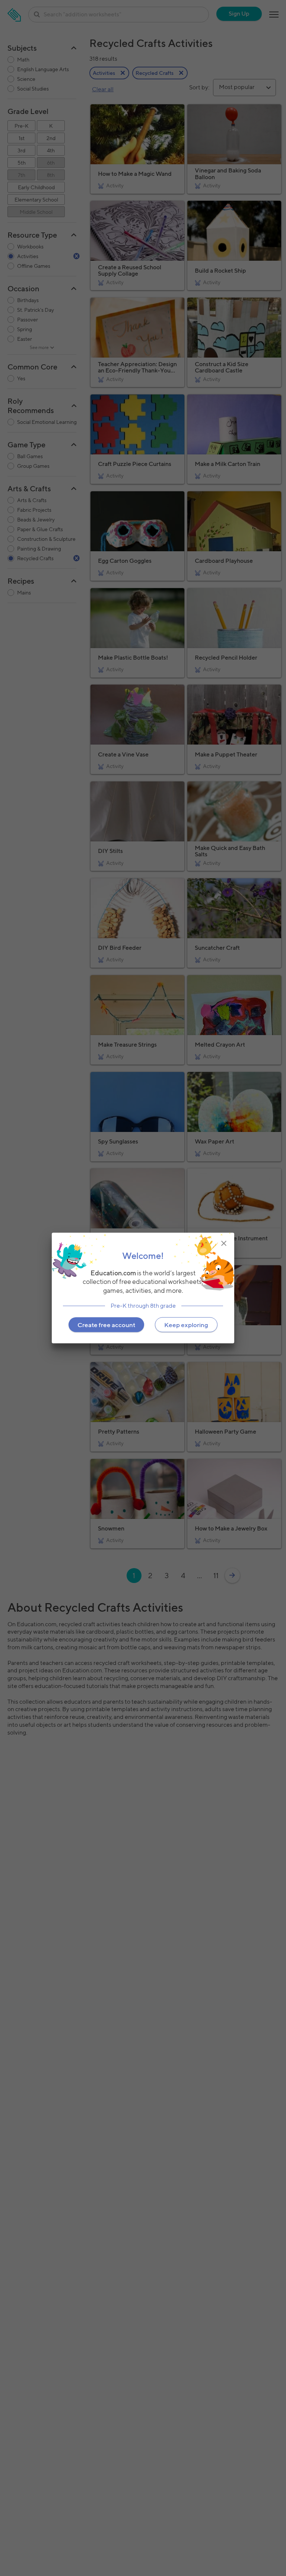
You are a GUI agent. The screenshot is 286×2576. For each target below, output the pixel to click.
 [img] (224, 1243)
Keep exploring (186, 1325)
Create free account (106, 1325)
